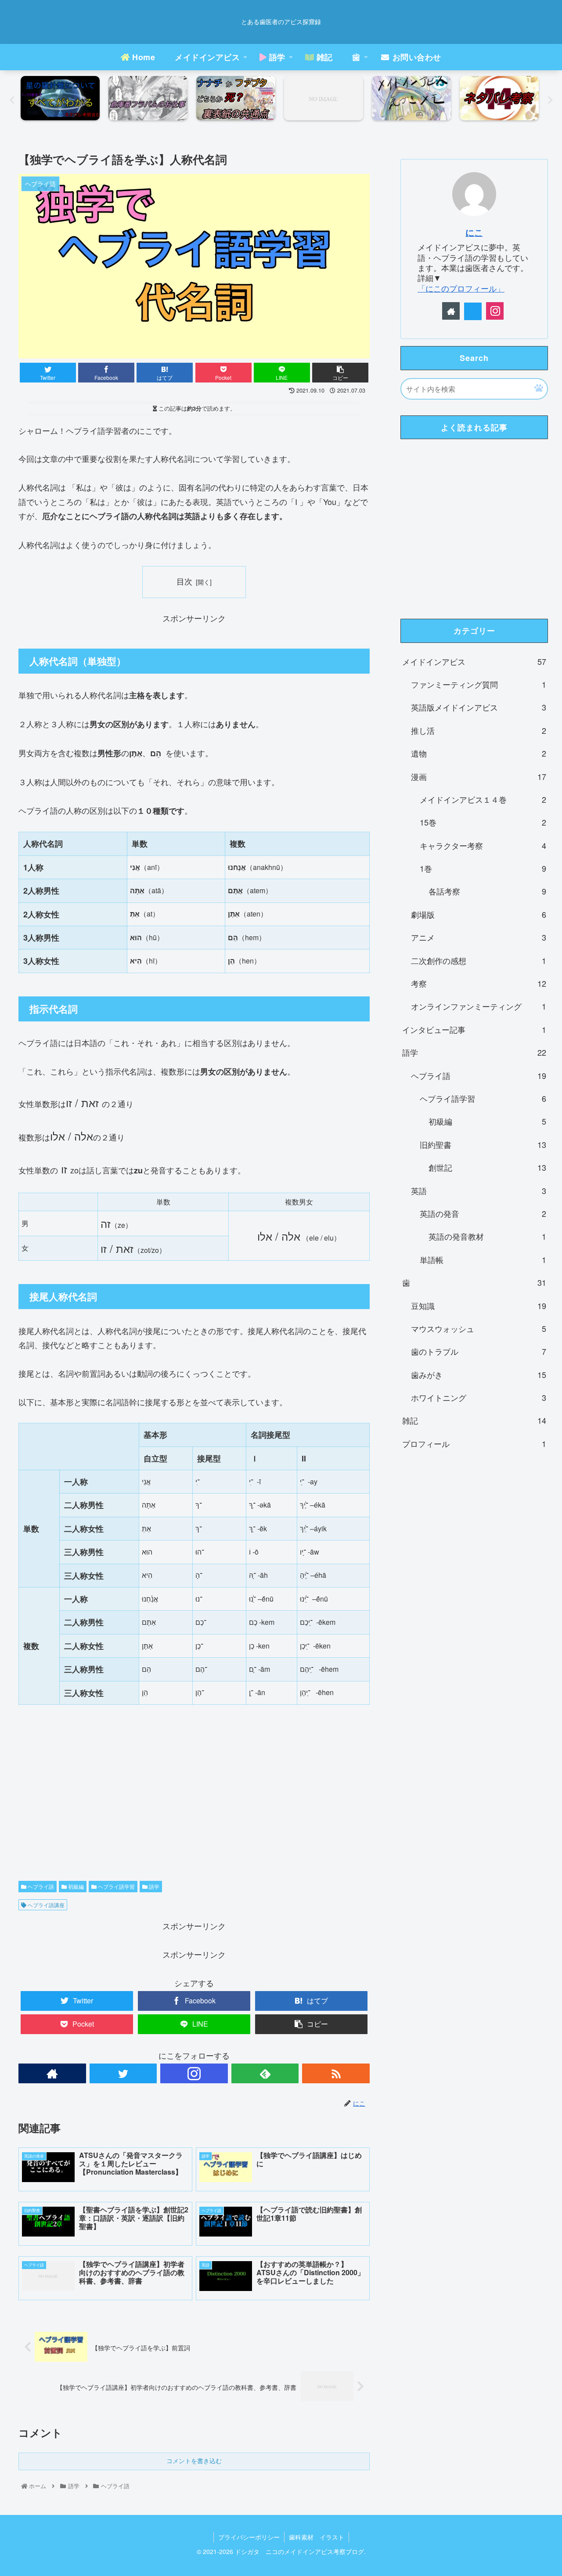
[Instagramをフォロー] (194, 2073)
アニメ (479, 937)
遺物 (479, 753)
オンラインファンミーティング (479, 1006)
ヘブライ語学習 (116, 1886)
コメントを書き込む (194, 2461)
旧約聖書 (483, 1144)
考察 (479, 983)
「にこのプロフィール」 (461, 288)
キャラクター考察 (483, 845)
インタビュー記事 (474, 1029)
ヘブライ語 (40, 1886)
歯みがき (479, 1375)
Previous (12, 100)
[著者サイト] (52, 2073)
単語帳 (483, 1259)
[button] (539, 388)
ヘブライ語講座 (45, 1905)
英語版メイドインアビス (479, 707)
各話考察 (487, 891)
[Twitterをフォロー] (123, 2073)
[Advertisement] (194, 1817)
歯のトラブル (479, 1351)
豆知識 (479, 1306)
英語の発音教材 (487, 1236)
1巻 (483, 868)
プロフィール (474, 1443)
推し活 (479, 730)
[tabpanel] (62, 98)
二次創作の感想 (479, 960)
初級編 (75, 1886)
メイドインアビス (474, 661)
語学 (153, 1886)
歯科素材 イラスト (317, 2537)
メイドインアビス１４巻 (483, 799)
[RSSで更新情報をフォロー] (336, 2073)
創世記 (487, 1167)
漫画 (479, 776)
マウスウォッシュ (479, 1328)
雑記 (474, 1420)
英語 (479, 1191)
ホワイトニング (479, 1397)
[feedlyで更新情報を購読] (265, 2073)
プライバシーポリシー (249, 2537)
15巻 (483, 822)
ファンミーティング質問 (479, 684)
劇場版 (479, 914)
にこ (474, 232)
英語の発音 (483, 1213)
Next (550, 100)
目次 (184, 581)
